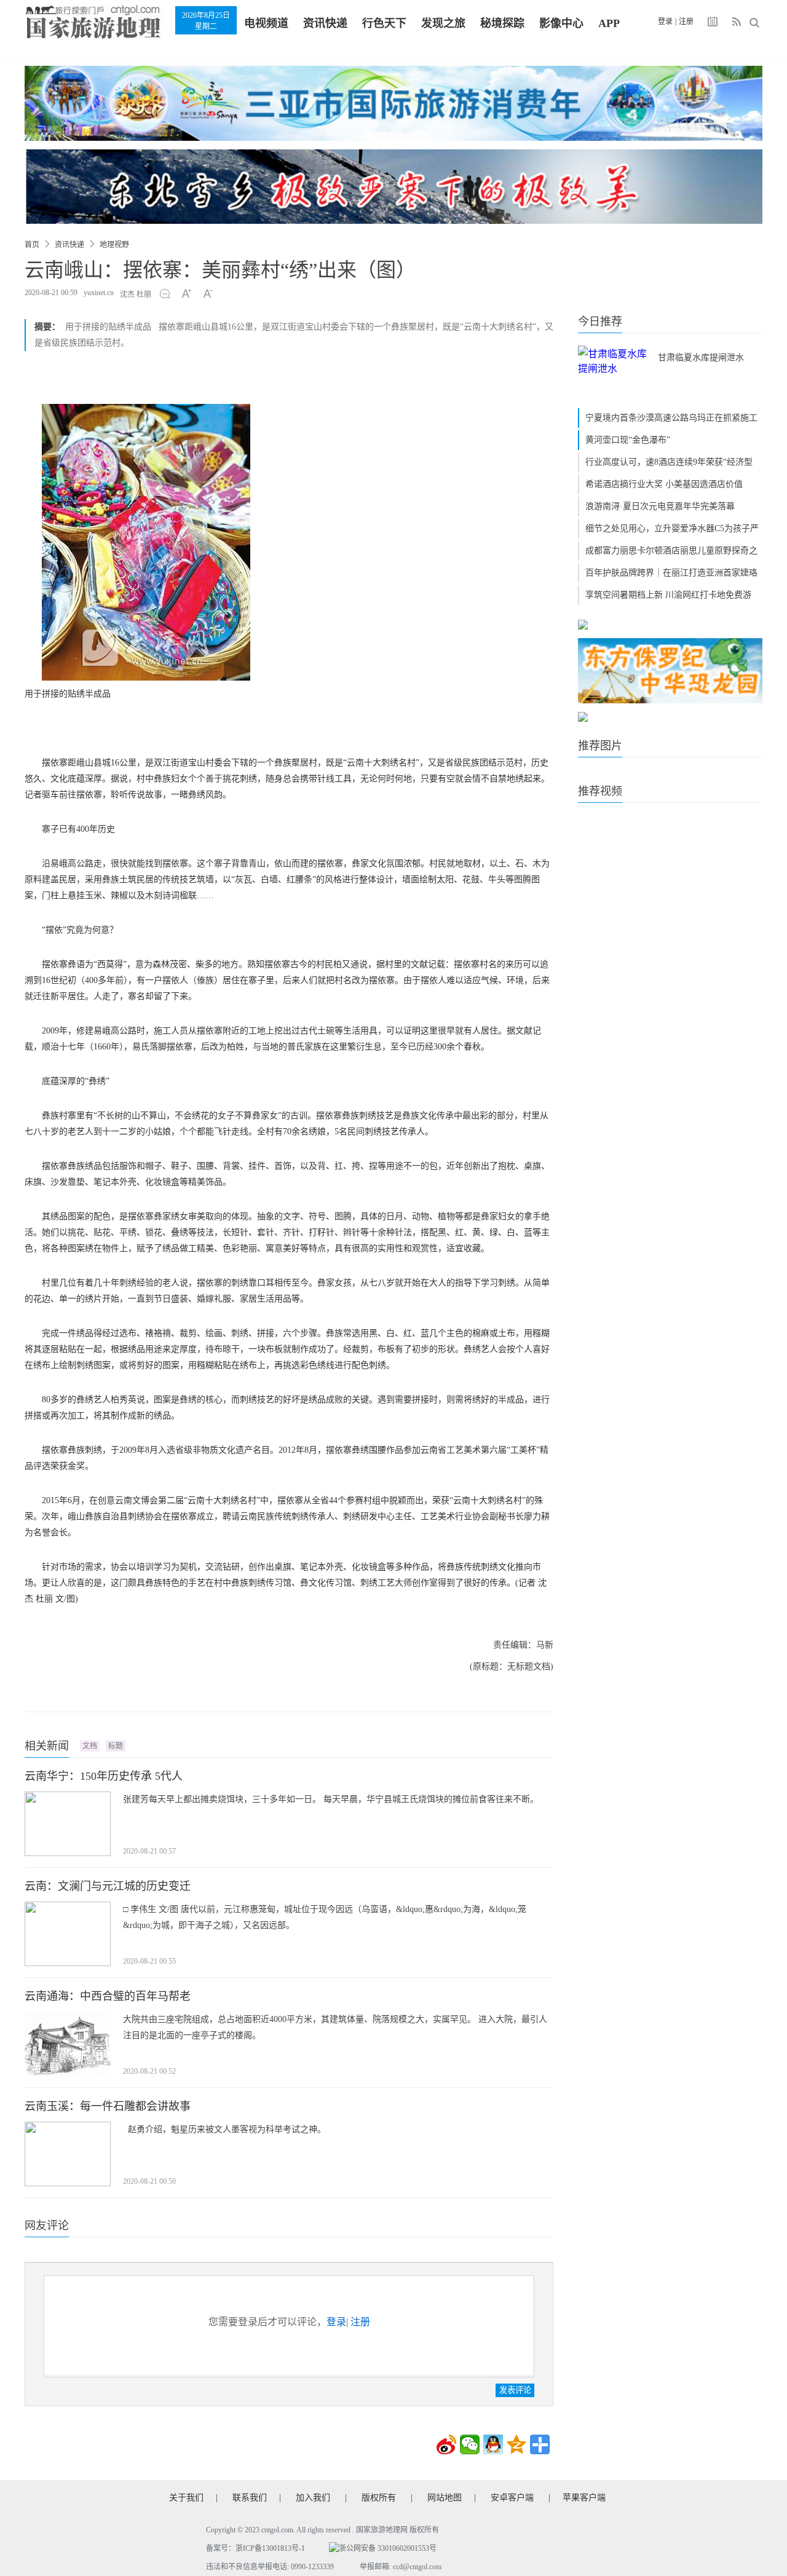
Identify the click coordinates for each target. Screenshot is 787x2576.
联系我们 (250, 2498)
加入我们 (313, 2498)
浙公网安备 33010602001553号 (388, 2548)
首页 (32, 245)
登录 (665, 22)
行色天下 (384, 23)
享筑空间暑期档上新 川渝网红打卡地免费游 (668, 595)
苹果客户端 (584, 2498)
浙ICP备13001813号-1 (270, 2548)
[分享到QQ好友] (493, 2444)
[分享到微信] (470, 2444)
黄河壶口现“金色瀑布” (628, 440)
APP (609, 23)
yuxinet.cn (99, 293)
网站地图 (445, 2498)
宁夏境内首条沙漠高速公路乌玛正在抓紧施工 (671, 418)
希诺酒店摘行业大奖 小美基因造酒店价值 (664, 484)
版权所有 (379, 2498)
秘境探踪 (502, 23)
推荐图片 (600, 746)
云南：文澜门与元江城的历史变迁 (108, 1886)
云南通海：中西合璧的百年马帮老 (108, 1996)
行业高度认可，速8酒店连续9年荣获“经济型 (669, 462)
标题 (116, 1746)
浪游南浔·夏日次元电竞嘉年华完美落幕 (660, 506)
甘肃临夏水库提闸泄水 (701, 358)
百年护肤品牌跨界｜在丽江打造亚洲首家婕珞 (671, 573)
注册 (686, 22)
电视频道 (266, 23)
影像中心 (561, 23)
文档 (90, 1746)
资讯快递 (325, 23)
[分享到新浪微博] (446, 2444)
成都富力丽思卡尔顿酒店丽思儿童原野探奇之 (671, 551)
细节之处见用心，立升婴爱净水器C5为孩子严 (672, 528)
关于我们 (186, 2498)
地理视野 (114, 245)
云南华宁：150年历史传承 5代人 (104, 1776)
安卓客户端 (512, 2498)
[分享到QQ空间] (516, 2444)
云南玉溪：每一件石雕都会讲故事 (108, 2106)
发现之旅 (443, 23)
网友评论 (47, 2226)
